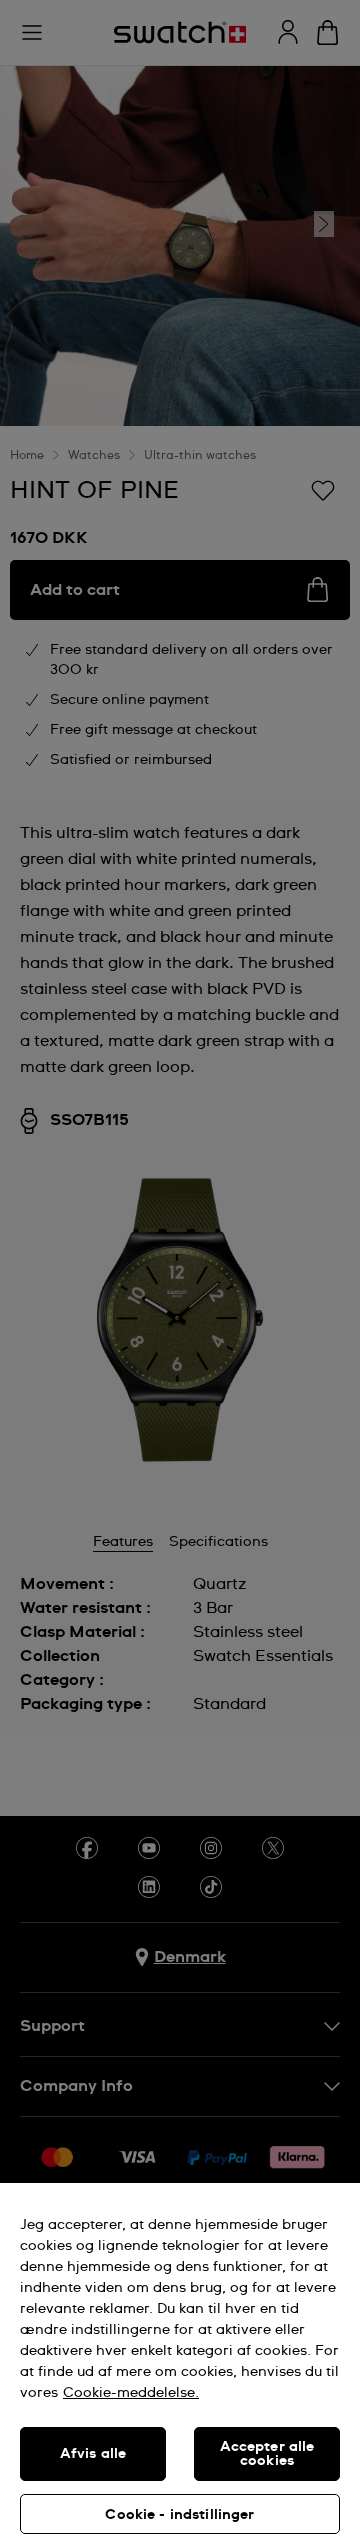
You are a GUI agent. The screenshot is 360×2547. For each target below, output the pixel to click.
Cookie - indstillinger (179, 2515)
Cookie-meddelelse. (131, 2393)
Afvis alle (93, 2454)
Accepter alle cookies (267, 2454)
